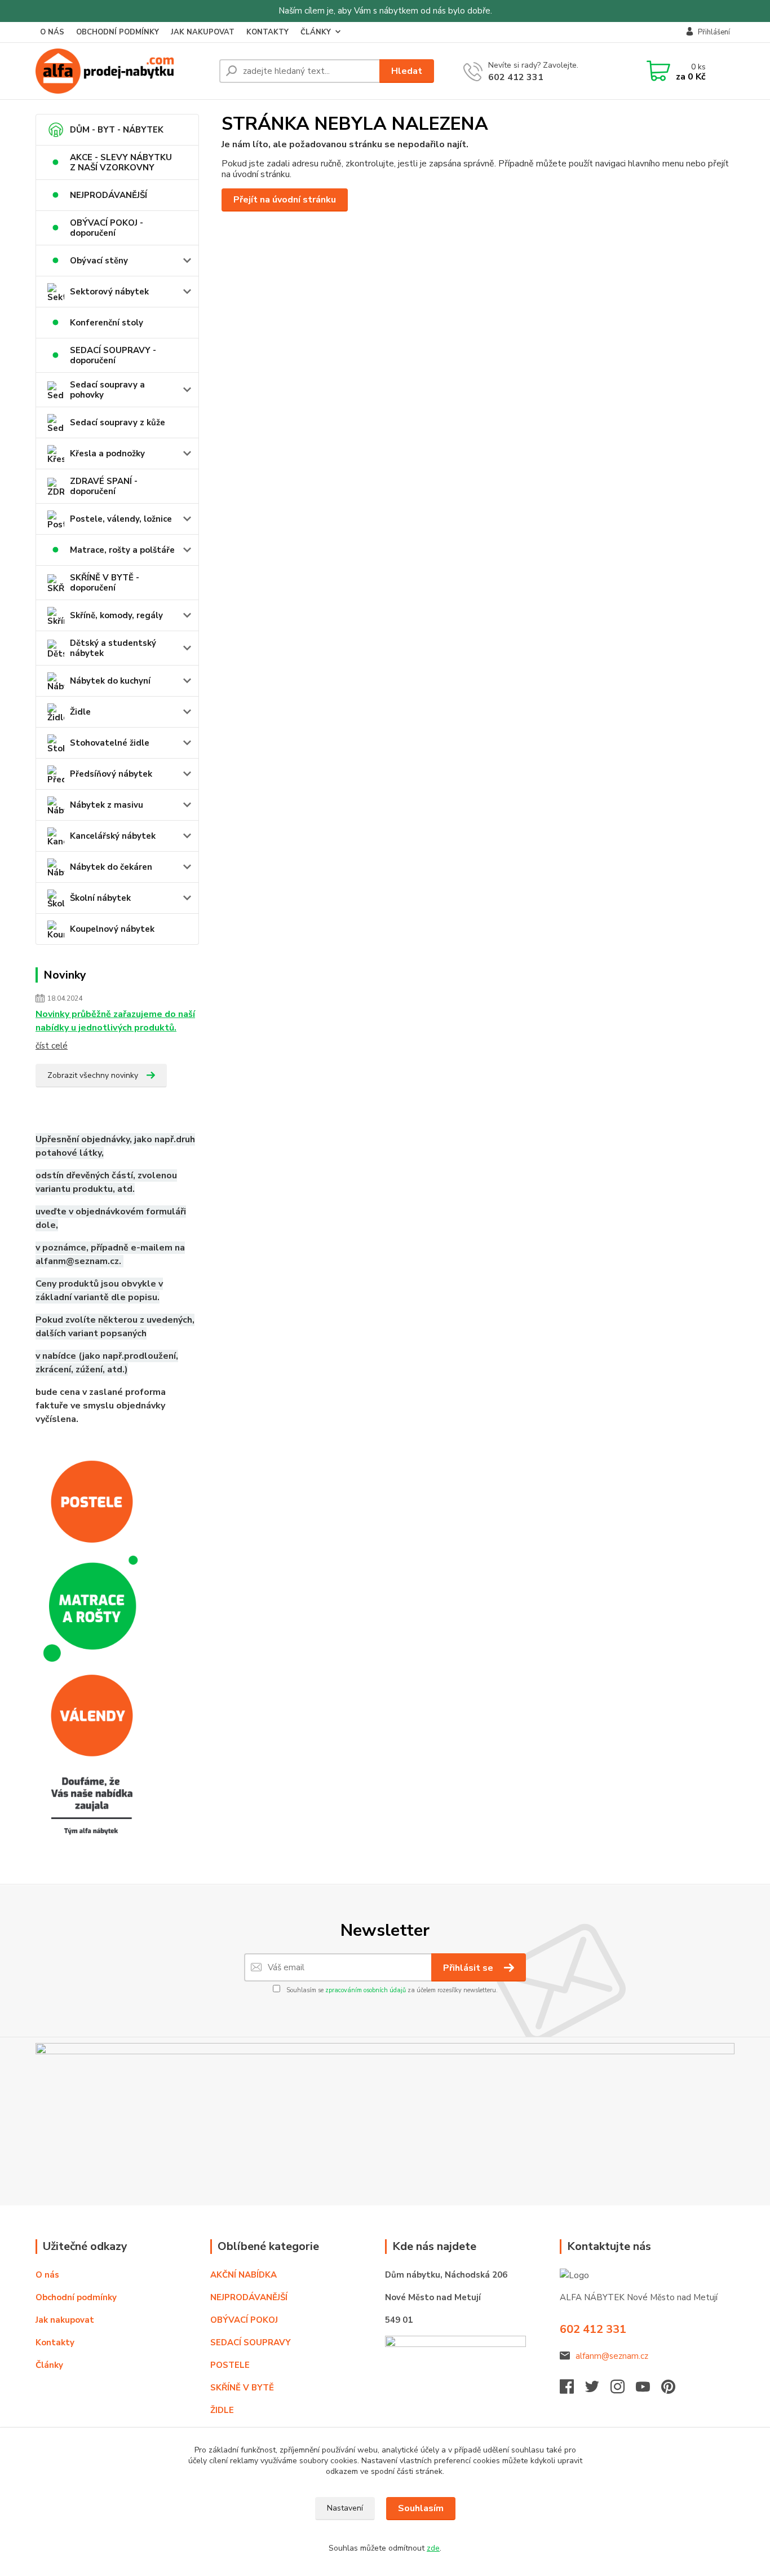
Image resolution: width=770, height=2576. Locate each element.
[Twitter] (598, 2390)
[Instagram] (623, 2390)
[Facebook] (572, 2390)
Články (49, 2365)
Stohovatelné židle (110, 743)
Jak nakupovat (65, 2320)
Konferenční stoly (107, 323)
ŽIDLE (222, 2410)
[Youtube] (649, 2390)
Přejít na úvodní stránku (285, 200)
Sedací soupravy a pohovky (107, 390)
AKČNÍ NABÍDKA (244, 2275)
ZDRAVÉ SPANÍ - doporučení (104, 486)
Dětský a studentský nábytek (113, 648)
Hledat (407, 71)
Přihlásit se (469, 1968)
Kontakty (55, 2342)
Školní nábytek (100, 898)
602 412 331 (516, 77)
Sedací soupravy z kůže (118, 422)
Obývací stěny (99, 261)
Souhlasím (421, 2508)
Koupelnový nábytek (112, 929)
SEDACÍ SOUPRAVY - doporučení (113, 355)
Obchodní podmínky (76, 2297)
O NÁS (52, 32)
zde (433, 2548)
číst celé (52, 1046)
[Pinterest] (668, 2390)
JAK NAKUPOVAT (203, 32)
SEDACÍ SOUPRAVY (251, 2342)
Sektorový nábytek (109, 292)
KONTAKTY (267, 32)
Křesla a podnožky (107, 453)
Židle (80, 712)
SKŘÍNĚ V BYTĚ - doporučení (105, 583)
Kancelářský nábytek (113, 836)
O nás (47, 2275)
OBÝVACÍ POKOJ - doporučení (107, 228)
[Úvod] (123, 71)
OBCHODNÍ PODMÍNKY (118, 32)
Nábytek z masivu (107, 805)
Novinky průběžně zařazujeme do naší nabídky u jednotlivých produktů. (115, 1021)
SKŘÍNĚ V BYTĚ (243, 2388)
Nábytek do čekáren (111, 867)
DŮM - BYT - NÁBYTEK (117, 130)
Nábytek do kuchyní (110, 681)
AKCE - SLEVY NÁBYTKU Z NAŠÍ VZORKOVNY (121, 162)
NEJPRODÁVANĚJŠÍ (109, 195)
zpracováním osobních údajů (366, 1990)
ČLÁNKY (316, 32)
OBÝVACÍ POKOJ (244, 2320)
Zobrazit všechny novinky (93, 1075)
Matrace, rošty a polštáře (122, 550)
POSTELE (230, 2365)
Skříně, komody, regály (116, 615)
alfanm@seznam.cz (612, 2356)
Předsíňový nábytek (111, 774)
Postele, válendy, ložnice (121, 519)
